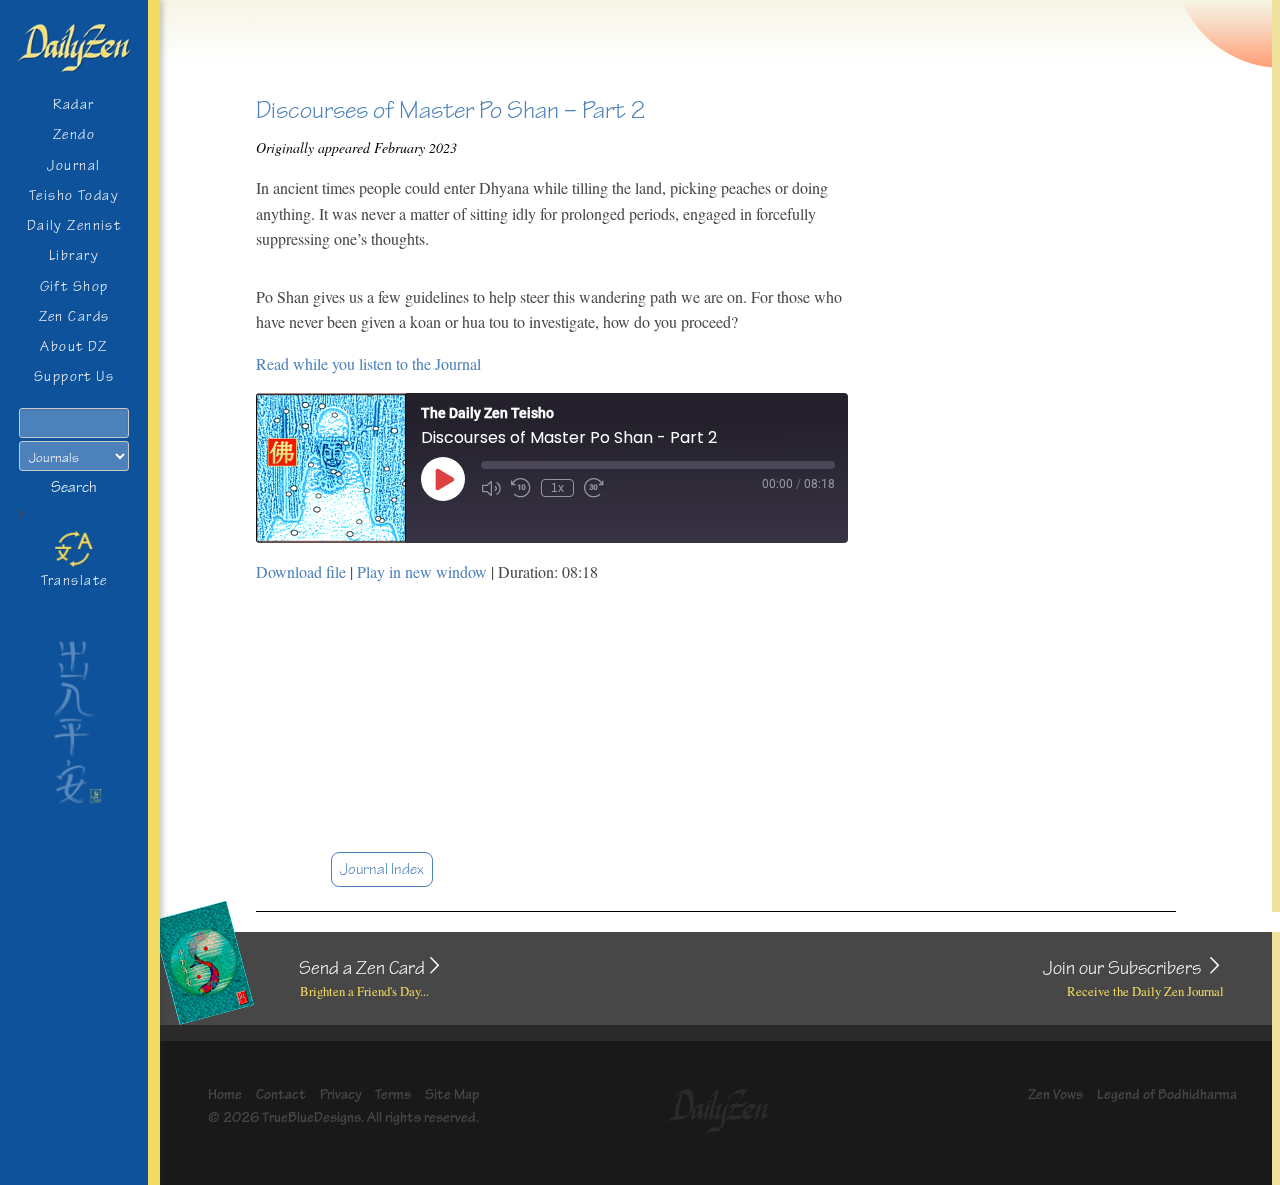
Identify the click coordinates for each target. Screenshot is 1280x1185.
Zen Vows (1055, 1094)
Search (74, 487)
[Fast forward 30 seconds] (594, 488)
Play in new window (422, 571)
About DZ (74, 346)
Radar (73, 104)
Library (74, 255)
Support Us (74, 376)
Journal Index (382, 869)
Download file (301, 571)
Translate (74, 580)
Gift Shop (74, 286)
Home (225, 1094)
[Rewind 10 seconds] (521, 488)
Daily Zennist (74, 225)
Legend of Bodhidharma (1167, 1094)
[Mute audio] (491, 488)
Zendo (74, 134)
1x (557, 488)
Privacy (341, 1094)
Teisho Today (74, 195)
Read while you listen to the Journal (368, 363)
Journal (73, 165)
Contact (281, 1094)
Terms (393, 1094)
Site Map (452, 1094)
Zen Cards (74, 316)
